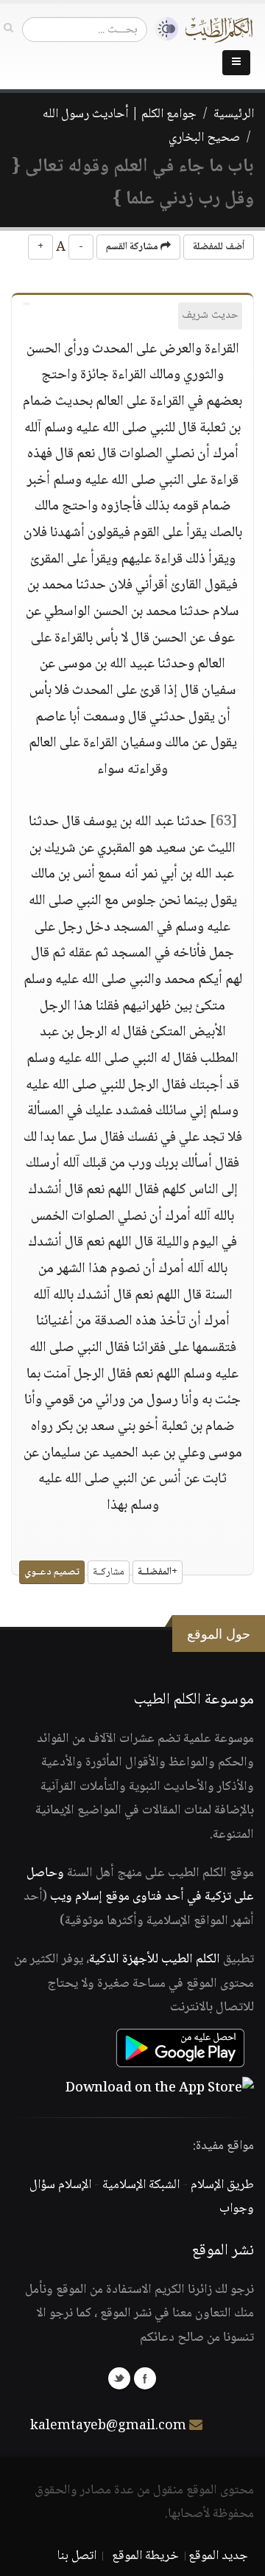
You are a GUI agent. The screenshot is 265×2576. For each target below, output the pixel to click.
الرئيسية (234, 114)
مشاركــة (109, 1572)
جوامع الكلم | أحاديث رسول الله (120, 114)
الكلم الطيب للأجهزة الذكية (155, 1959)
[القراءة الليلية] (163, 29)
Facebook (145, 2378)
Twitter (119, 2378)
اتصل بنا (77, 2556)
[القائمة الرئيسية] (236, 63)
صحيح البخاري (204, 138)
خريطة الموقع (145, 2556)
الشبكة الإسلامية (141, 2185)
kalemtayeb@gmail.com (108, 2426)
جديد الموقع (218, 2556)
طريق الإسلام (222, 2185)
